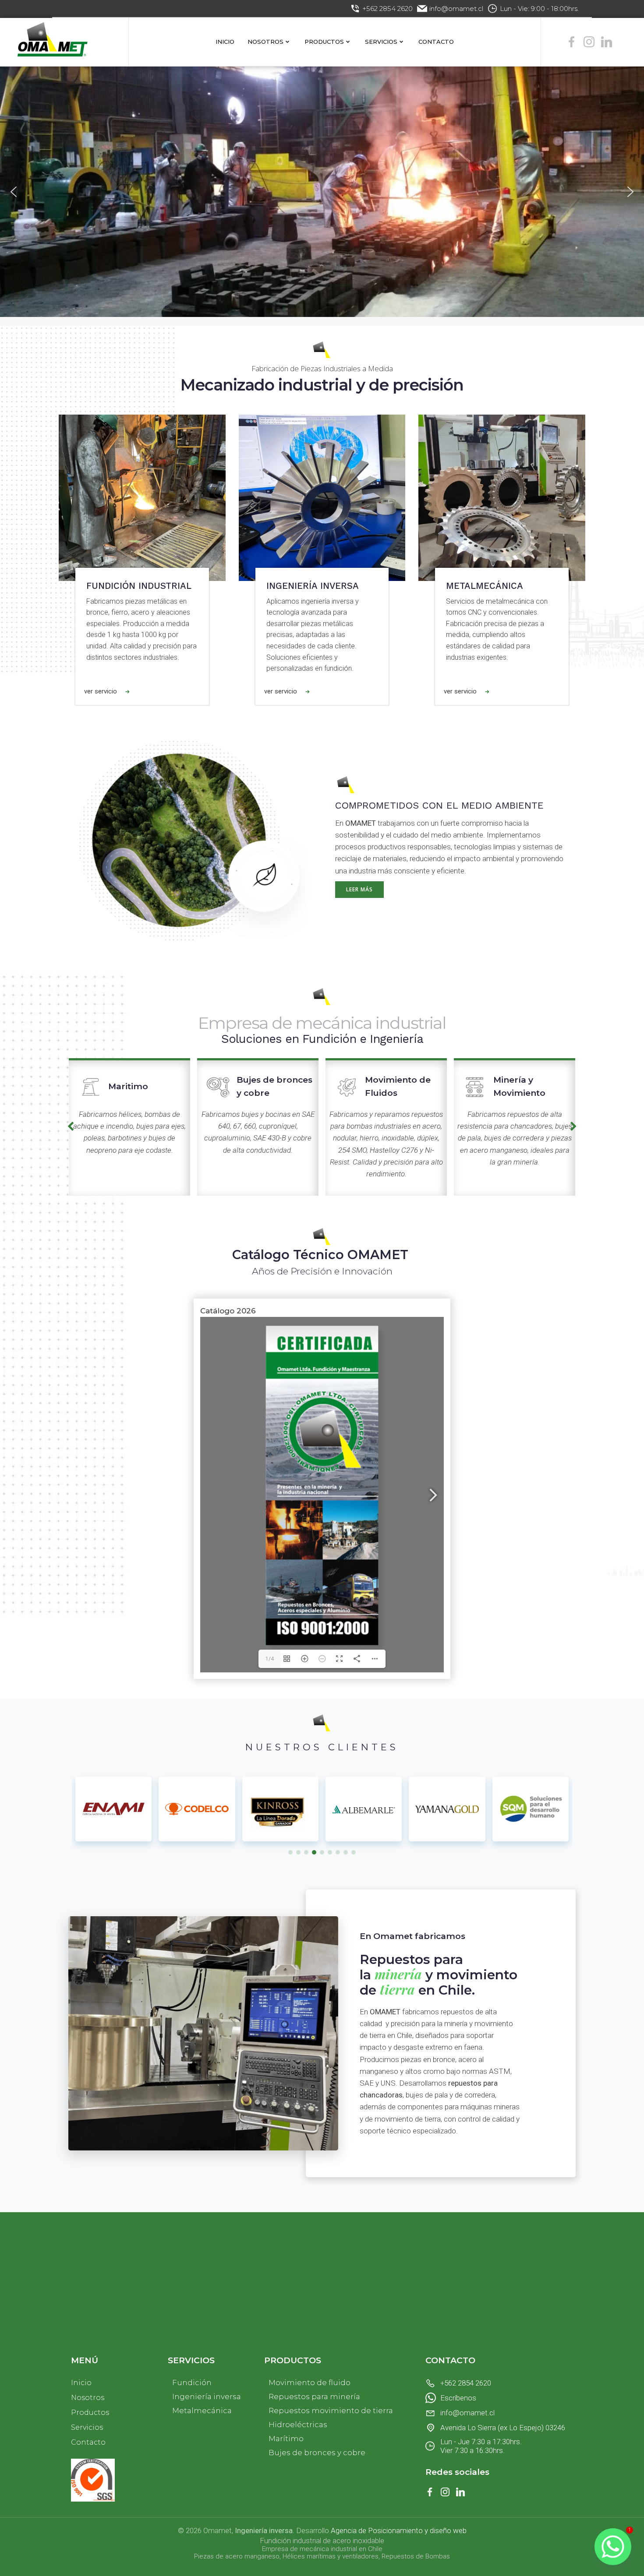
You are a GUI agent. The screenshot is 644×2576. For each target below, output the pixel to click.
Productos (324, 42)
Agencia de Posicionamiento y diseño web (399, 2530)
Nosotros (265, 42)
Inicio (225, 42)
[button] (14, 192)
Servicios (381, 42)
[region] (322, 192)
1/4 (270, 1659)
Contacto (436, 42)
